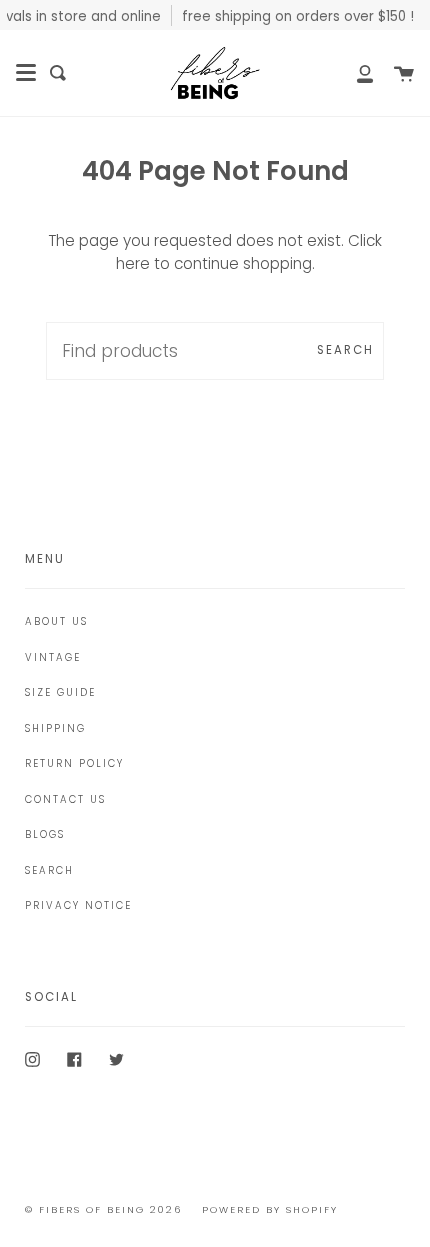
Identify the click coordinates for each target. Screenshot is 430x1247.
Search (345, 350)
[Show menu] (26, 73)
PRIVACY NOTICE (78, 905)
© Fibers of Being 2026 (103, 1209)
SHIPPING (55, 728)
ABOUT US (56, 621)
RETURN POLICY (74, 763)
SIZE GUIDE (60, 692)
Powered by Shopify (270, 1209)
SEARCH (49, 870)
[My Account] (354, 73)
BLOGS (45, 834)
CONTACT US (65, 799)
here (133, 263)
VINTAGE (53, 657)
